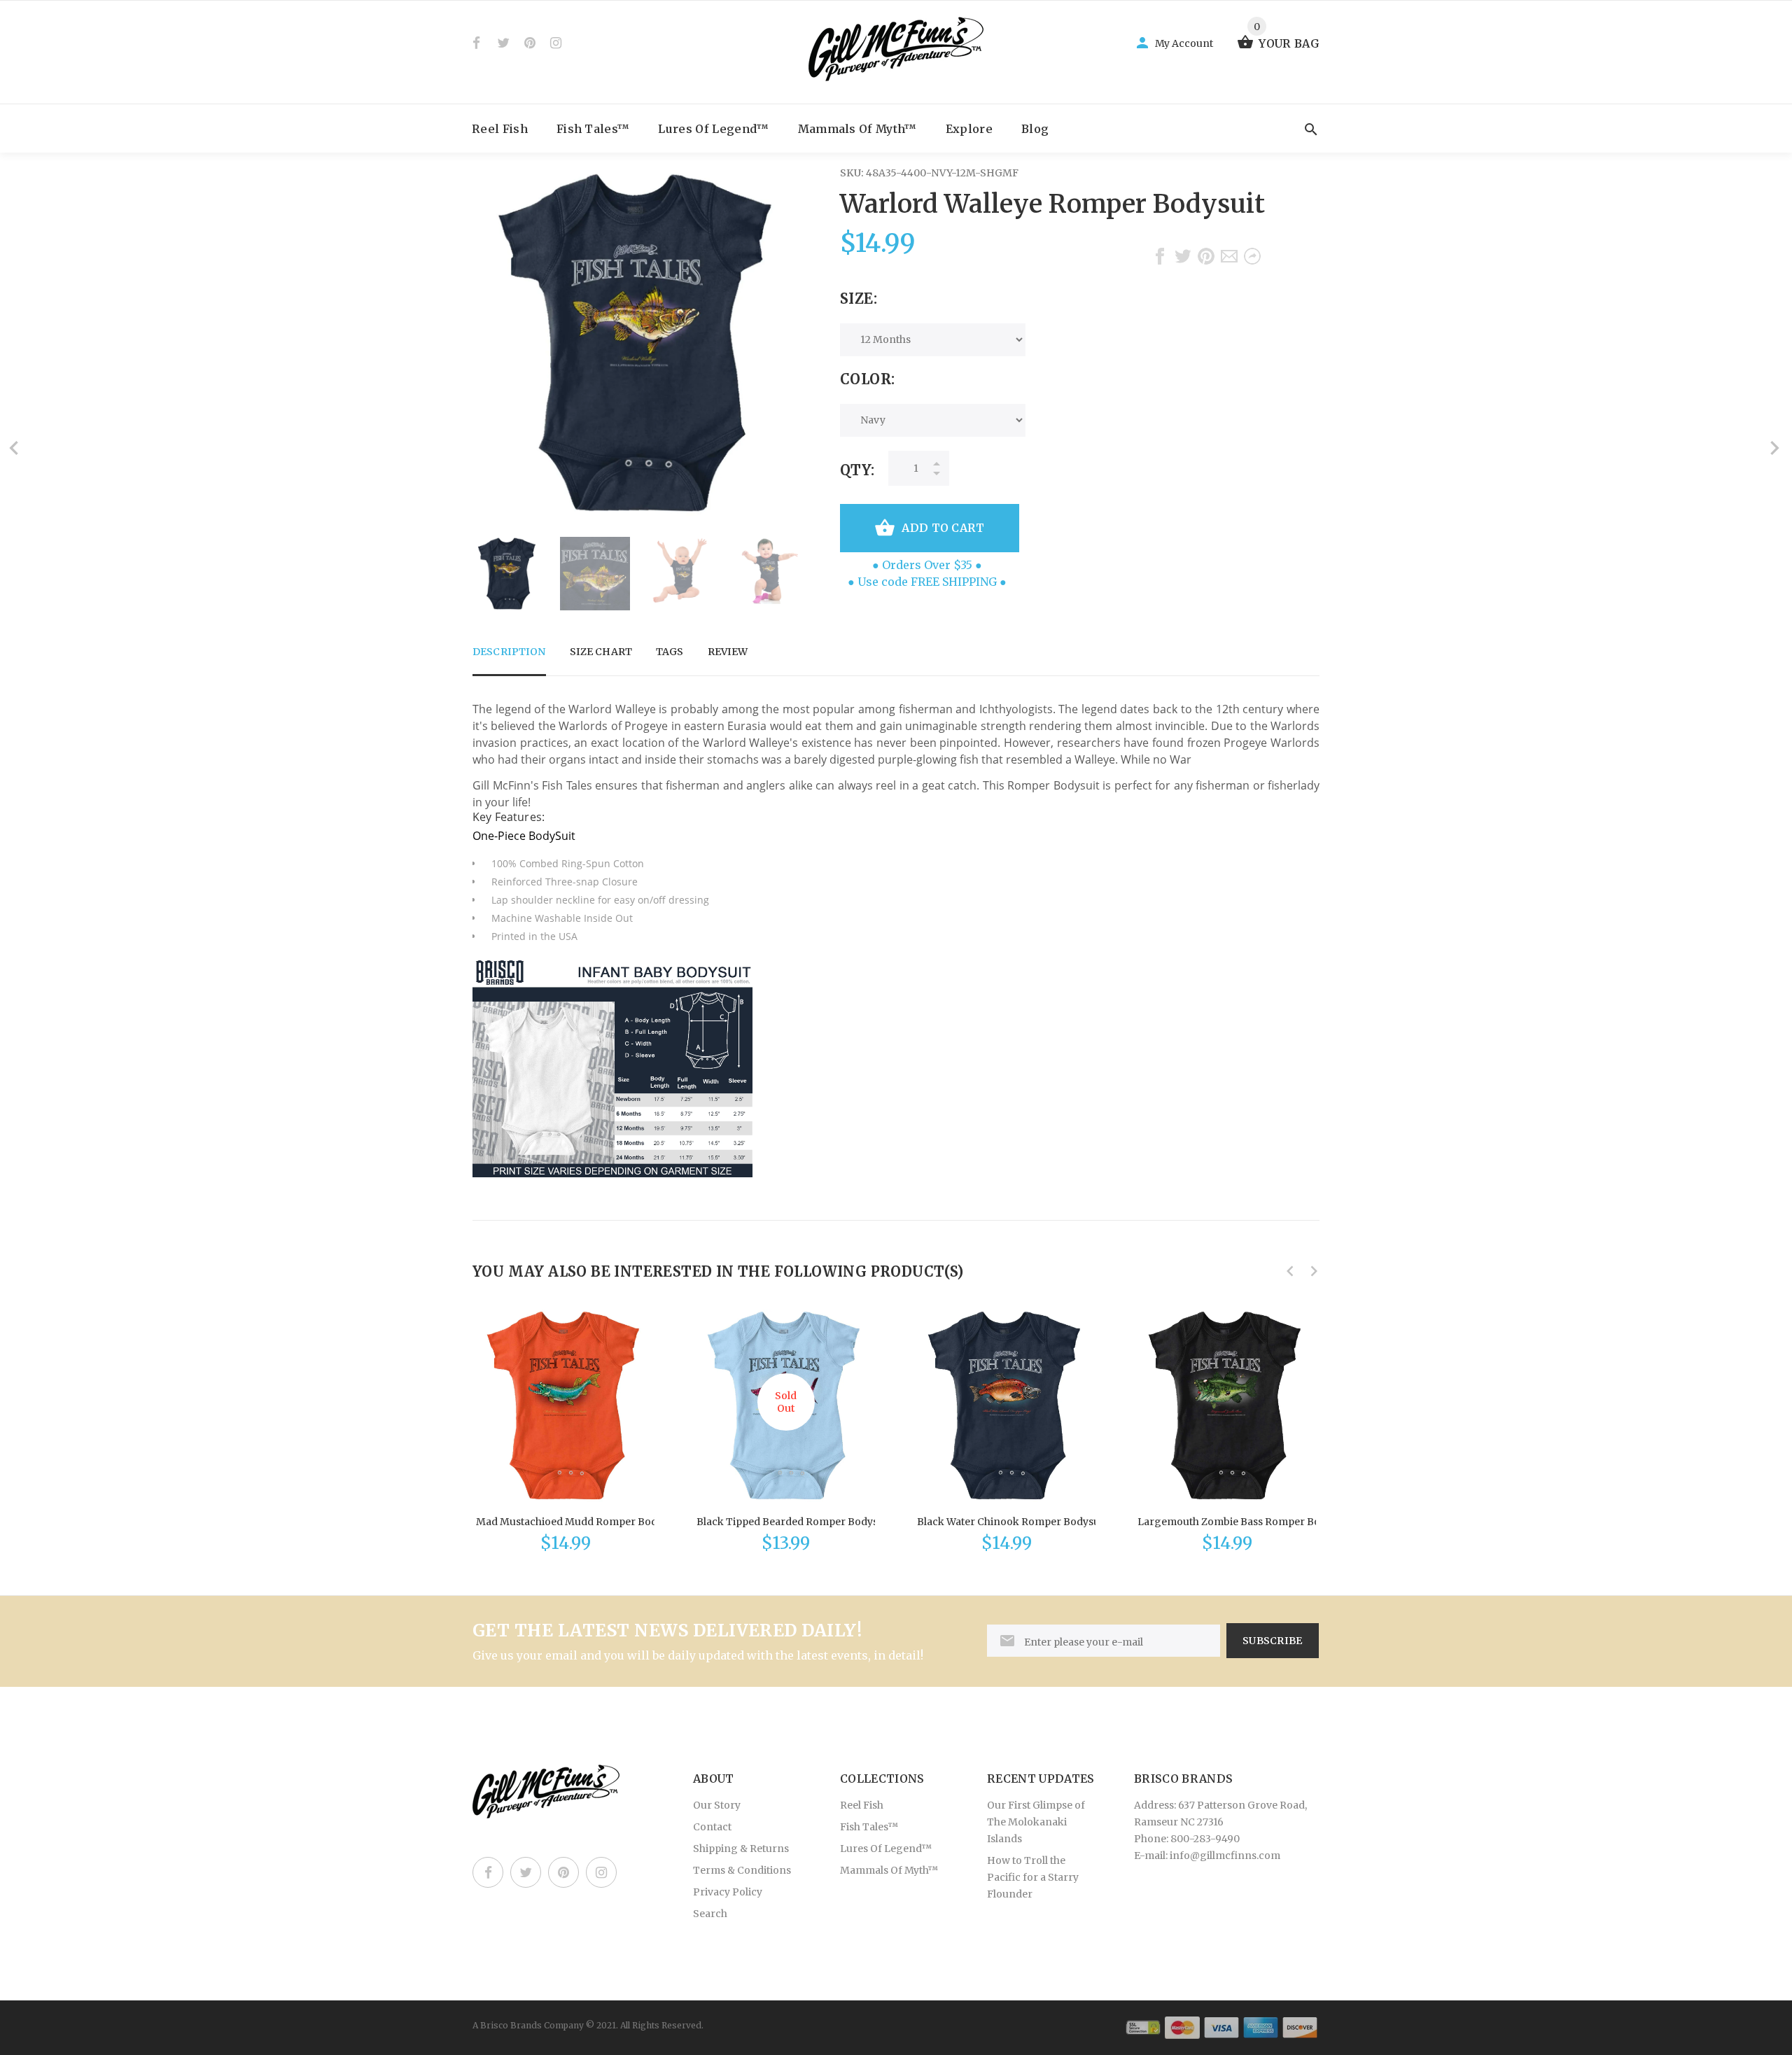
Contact (712, 1827)
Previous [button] (490, 573)
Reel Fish (500, 129)
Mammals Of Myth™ (857, 129)
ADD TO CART (943, 528)
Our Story (717, 1805)
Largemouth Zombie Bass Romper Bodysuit (1244, 1522)
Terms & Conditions (742, 1870)
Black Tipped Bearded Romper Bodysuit (793, 1522)
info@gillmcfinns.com (1225, 1856)
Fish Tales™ (593, 129)
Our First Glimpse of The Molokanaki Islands (1036, 1822)
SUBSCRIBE (1273, 1641)
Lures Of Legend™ (713, 129)
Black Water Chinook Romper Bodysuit (1011, 1522)
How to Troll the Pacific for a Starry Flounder (1033, 1877)
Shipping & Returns (741, 1849)
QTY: (857, 470)
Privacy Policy (728, 1892)
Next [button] (787, 573)
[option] (507, 573)
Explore (969, 129)
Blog (1035, 129)
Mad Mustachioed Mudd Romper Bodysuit (578, 1522)
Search (710, 1914)
